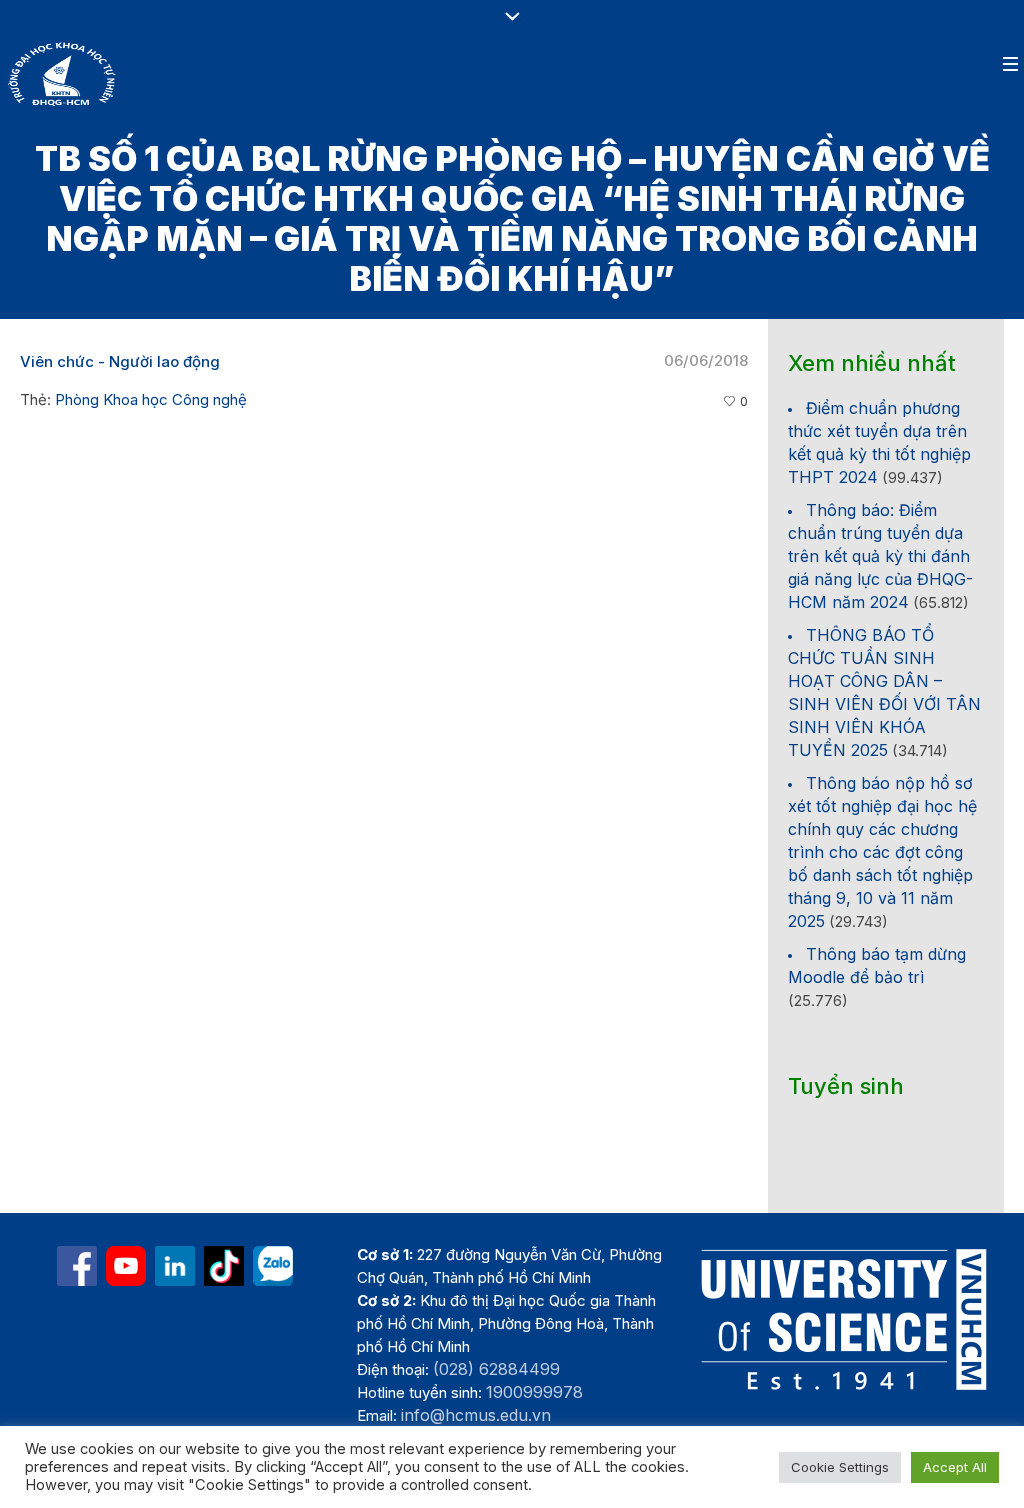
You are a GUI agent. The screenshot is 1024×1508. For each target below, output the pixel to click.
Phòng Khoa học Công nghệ (151, 399)
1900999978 (534, 1392)
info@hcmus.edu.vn (476, 1415)
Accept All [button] (955, 1467)
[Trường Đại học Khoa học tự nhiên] (175, 1266)
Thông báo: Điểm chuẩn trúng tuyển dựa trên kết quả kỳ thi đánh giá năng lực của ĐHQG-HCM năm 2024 (880, 556)
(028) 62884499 (496, 1369)
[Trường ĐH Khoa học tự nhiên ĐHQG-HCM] (77, 1266)
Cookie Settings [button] (840, 1467)
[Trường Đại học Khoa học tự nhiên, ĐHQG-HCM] (126, 1266)
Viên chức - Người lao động (120, 361)
